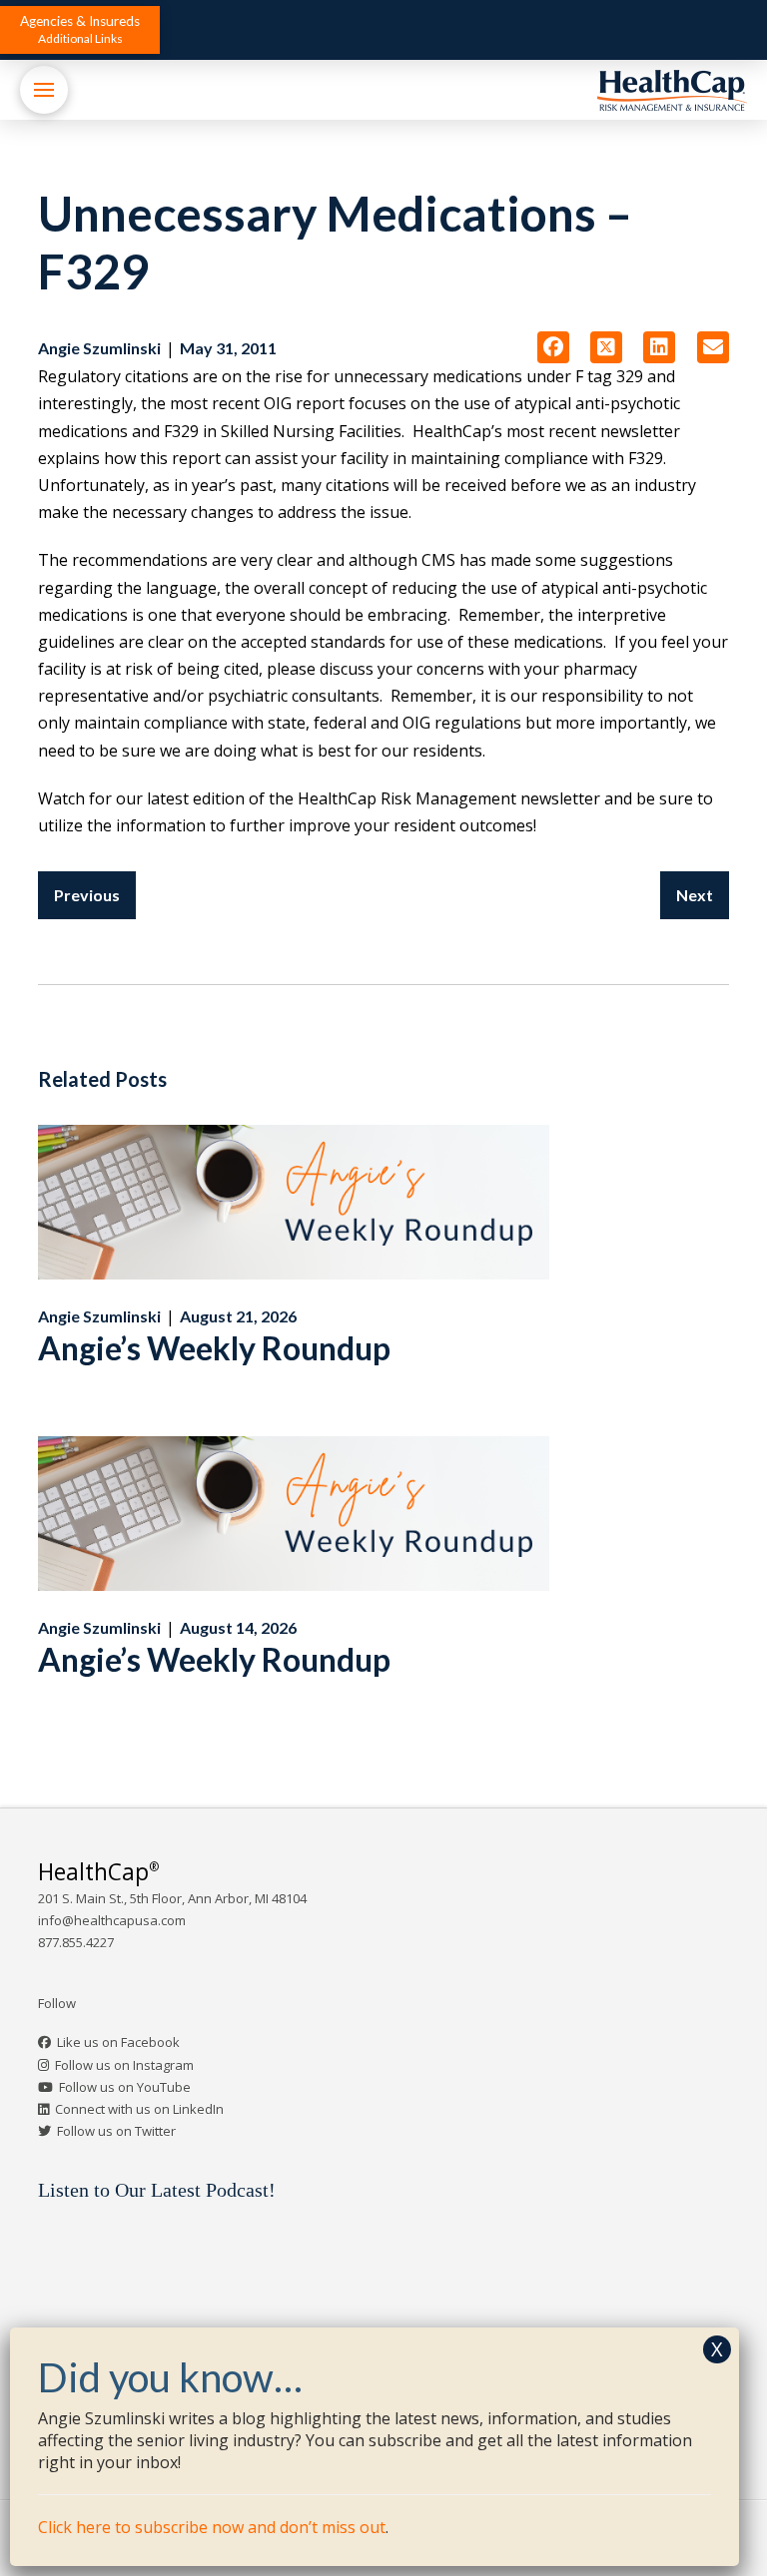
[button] (80, 30)
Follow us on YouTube (125, 2087)
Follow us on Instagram (124, 2065)
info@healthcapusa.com (112, 1920)
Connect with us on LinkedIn (139, 2109)
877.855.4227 (76, 1942)
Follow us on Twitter (116, 2131)
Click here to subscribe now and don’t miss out (212, 2527)
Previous (87, 895)
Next (695, 895)
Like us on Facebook (118, 2042)
